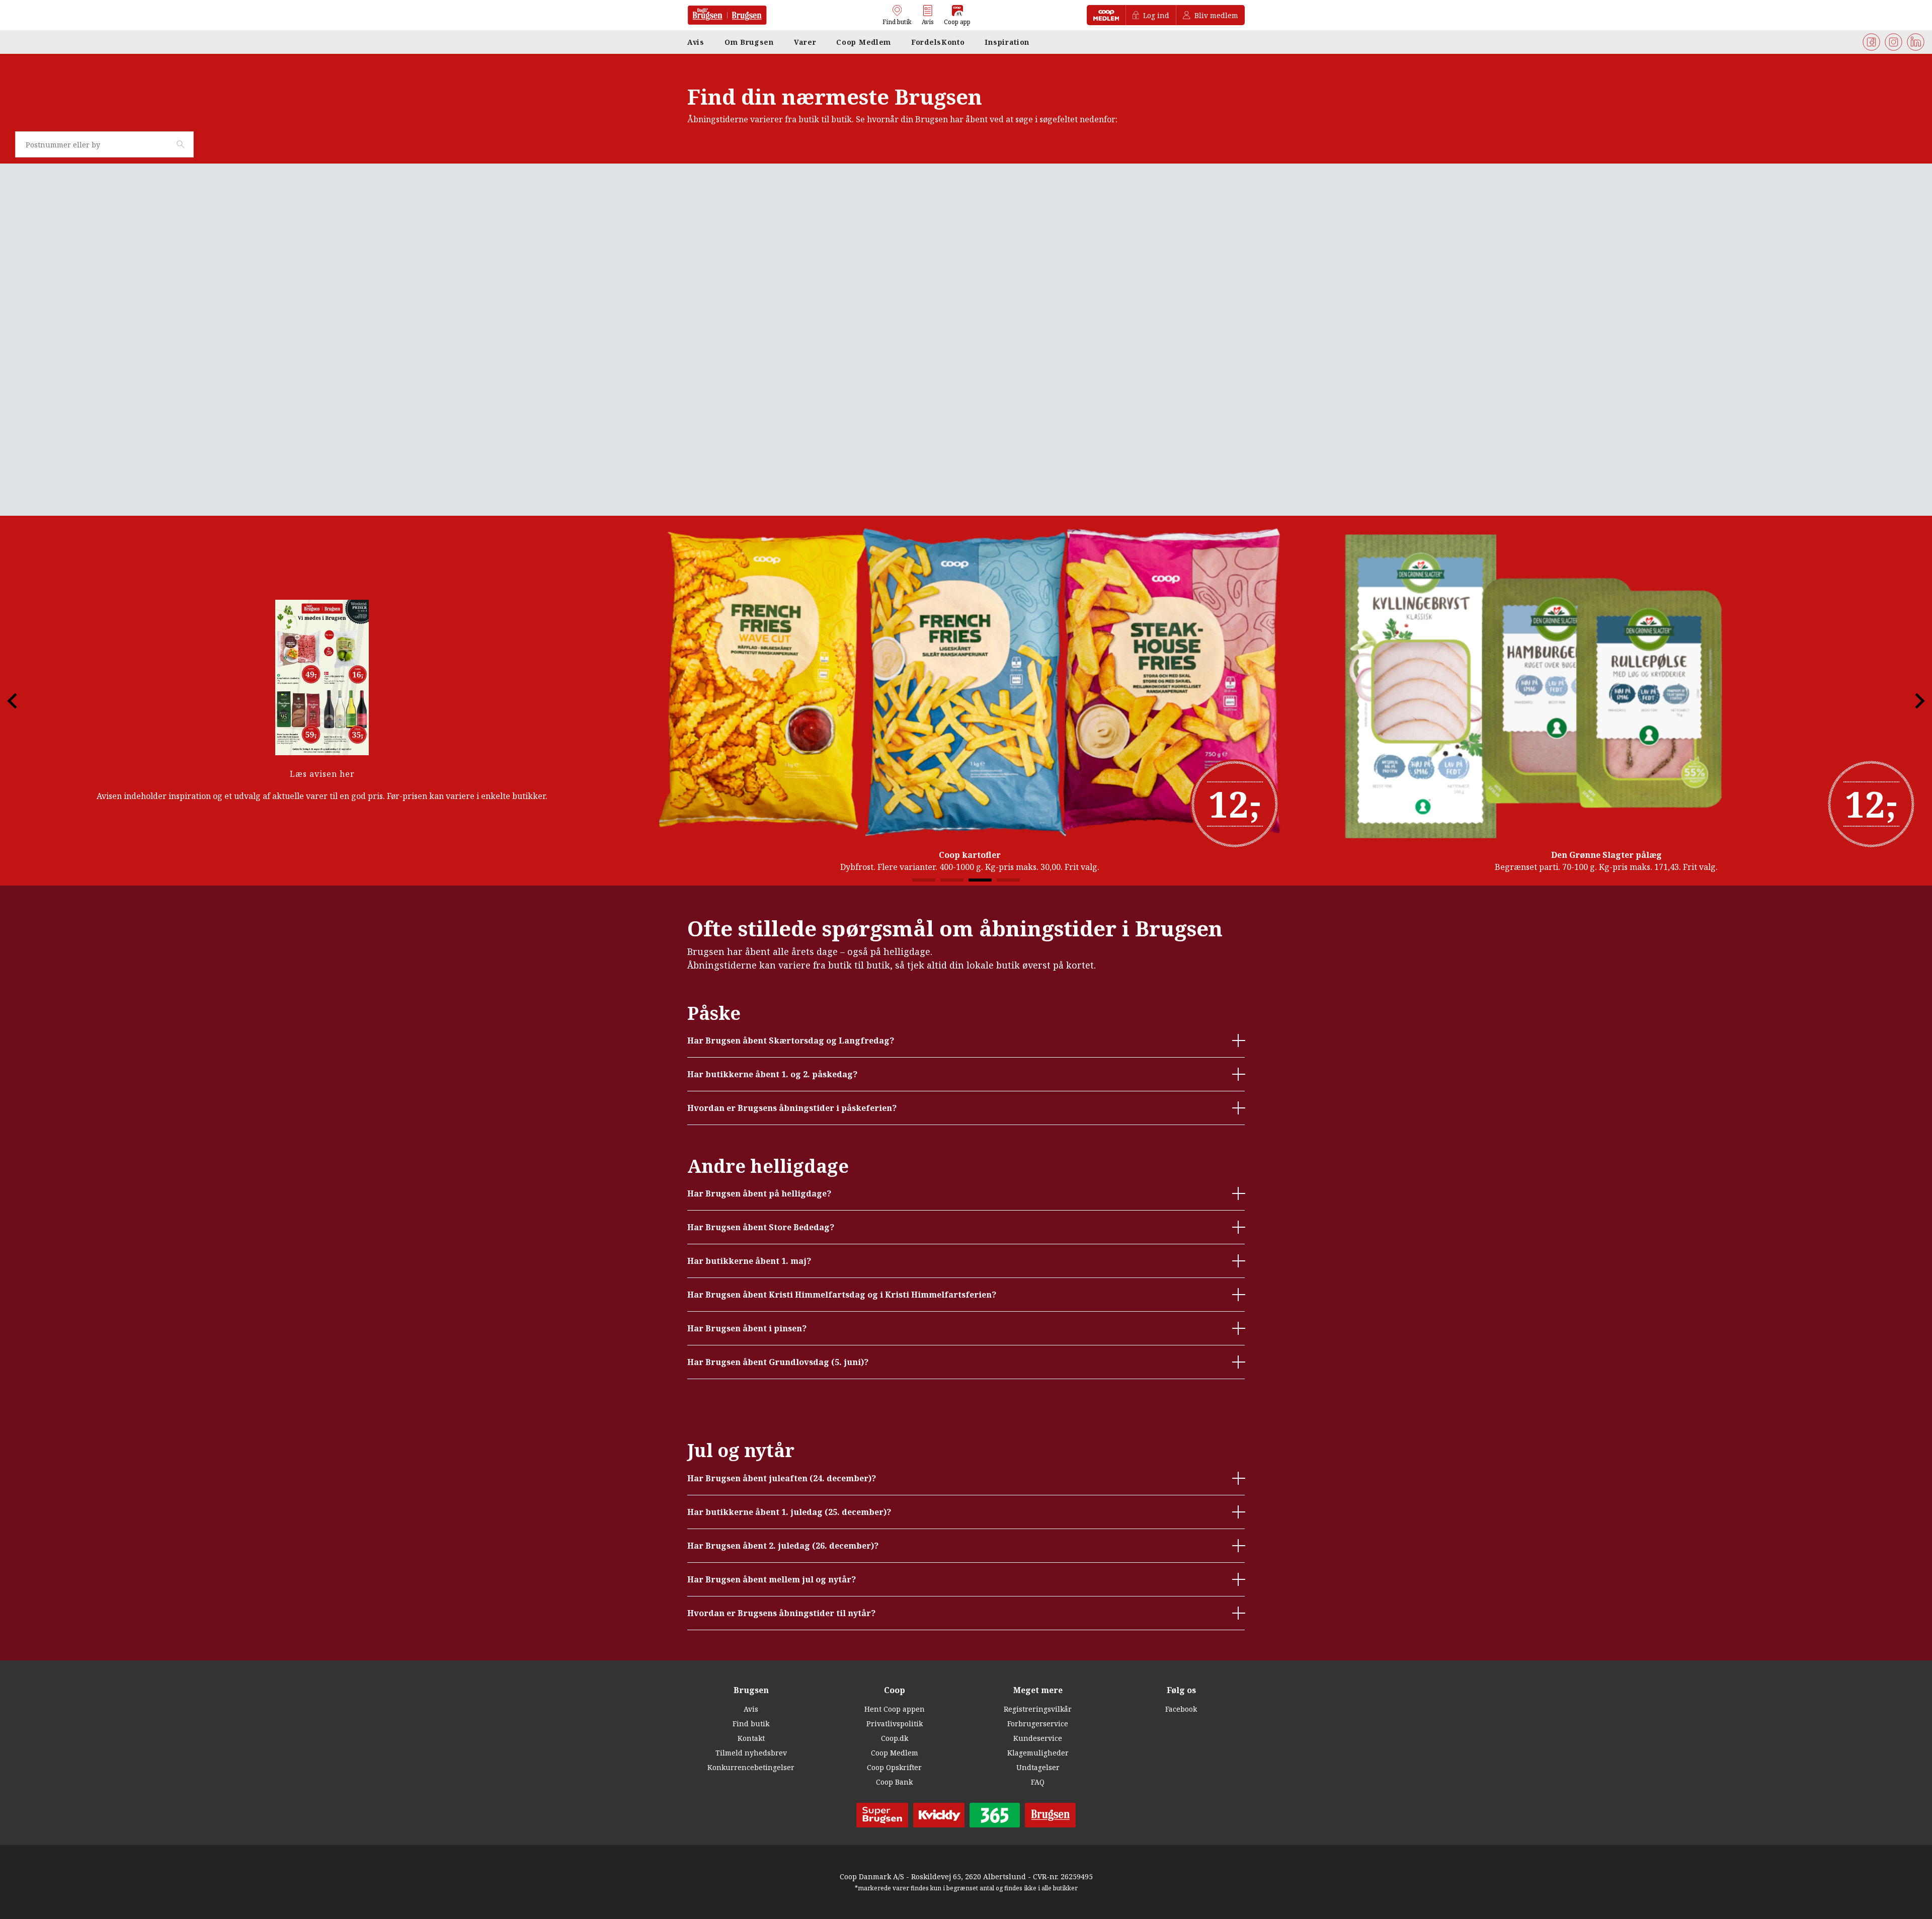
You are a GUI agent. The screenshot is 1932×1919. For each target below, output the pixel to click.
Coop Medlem (895, 1753)
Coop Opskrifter (894, 1767)
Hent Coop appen (895, 1709)
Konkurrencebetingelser (751, 1767)
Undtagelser (1038, 1767)
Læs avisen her (322, 774)
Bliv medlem (1216, 15)
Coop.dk (895, 1738)
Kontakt (751, 1738)
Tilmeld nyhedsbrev (751, 1753)
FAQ (1038, 1782)
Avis (751, 1709)
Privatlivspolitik (895, 1724)
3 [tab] (980, 880)
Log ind (1156, 15)
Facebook (1181, 1709)
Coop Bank (894, 1782)
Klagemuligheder (1038, 1753)
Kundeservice (1038, 1738)
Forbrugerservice (1038, 1724)
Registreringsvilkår (1038, 1709)
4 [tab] (1008, 880)
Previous (21, 701)
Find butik (751, 1724)
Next (1911, 701)
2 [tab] (952, 880)
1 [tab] (924, 880)
